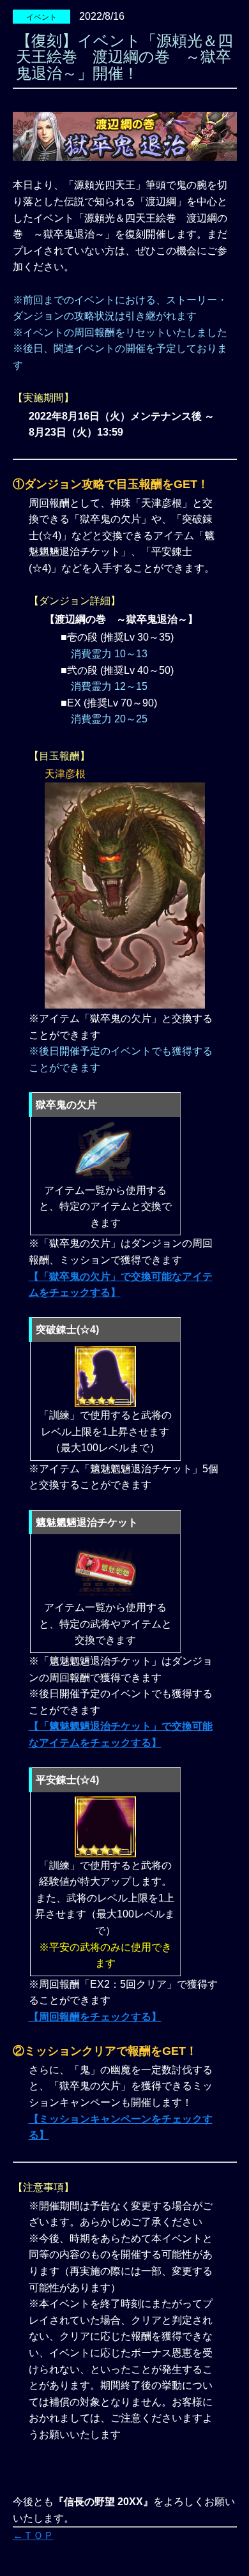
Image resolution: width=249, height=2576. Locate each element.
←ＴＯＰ (33, 2535)
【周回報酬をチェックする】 (95, 2017)
